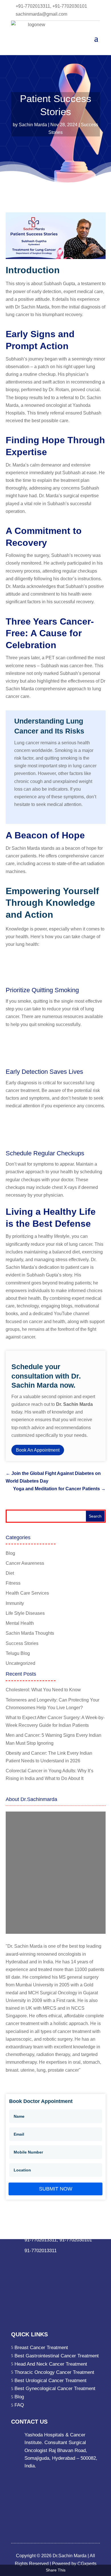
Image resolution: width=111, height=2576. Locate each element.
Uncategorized (20, 1663)
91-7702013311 (41, 2240)
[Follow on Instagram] (61, 2262)
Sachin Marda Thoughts (30, 1633)
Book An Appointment (38, 1450)
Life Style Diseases (25, 1613)
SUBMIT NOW (56, 2189)
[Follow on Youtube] (73, 2262)
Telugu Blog (18, 1653)
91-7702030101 (76, 2240)
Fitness (13, 1583)
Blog (10, 1553)
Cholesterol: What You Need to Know (43, 1690)
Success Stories (22, 1643)
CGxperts (86, 2564)
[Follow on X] (38, 2262)
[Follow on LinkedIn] (27, 2262)
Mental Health (20, 1623)
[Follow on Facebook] (16, 2262)
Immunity (15, 1603)
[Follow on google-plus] (50, 2262)
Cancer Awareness (25, 1563)
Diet (10, 1573)
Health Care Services (27, 1593)
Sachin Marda (33, 125)
